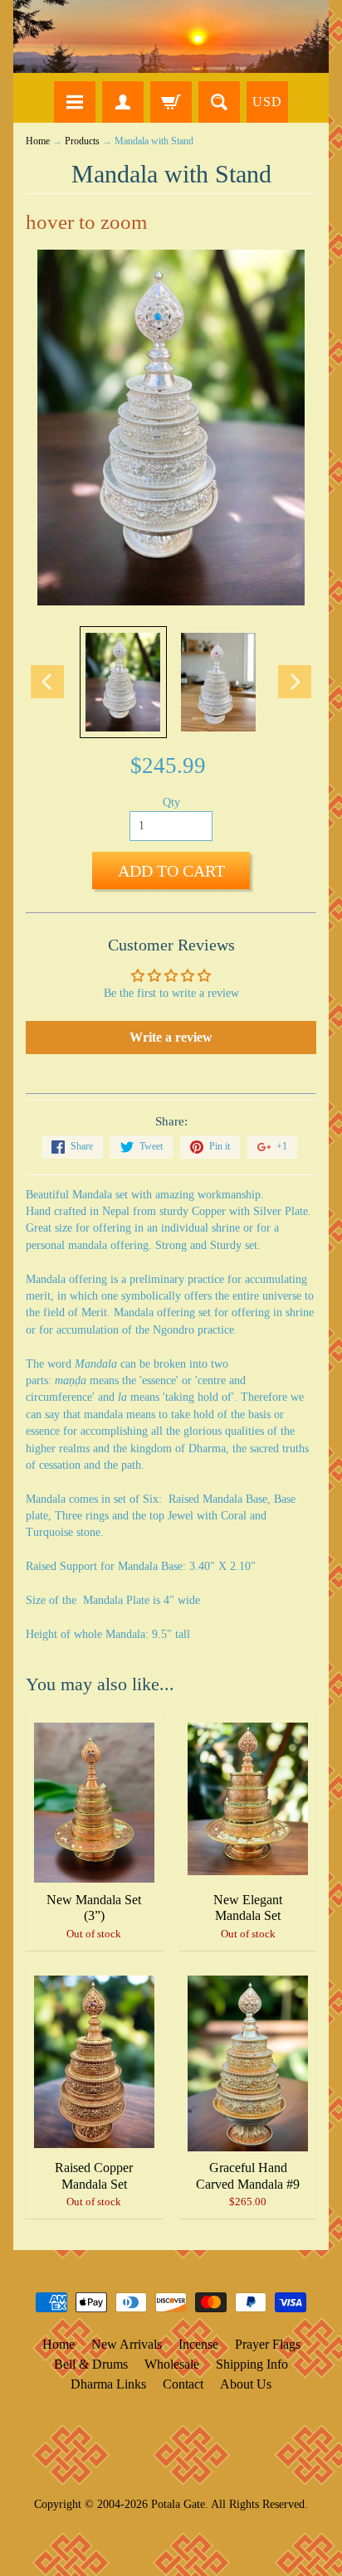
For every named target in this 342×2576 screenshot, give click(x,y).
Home (38, 141)
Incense (198, 2344)
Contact (183, 2384)
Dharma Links (108, 2384)
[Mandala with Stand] (123, 682)
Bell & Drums (91, 2364)
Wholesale (172, 2364)
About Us (246, 2384)
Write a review (171, 1037)
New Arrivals (127, 2344)
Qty (171, 802)
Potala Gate (178, 2504)
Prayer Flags (268, 2344)
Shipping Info (252, 2364)
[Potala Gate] (171, 36)
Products (82, 141)
